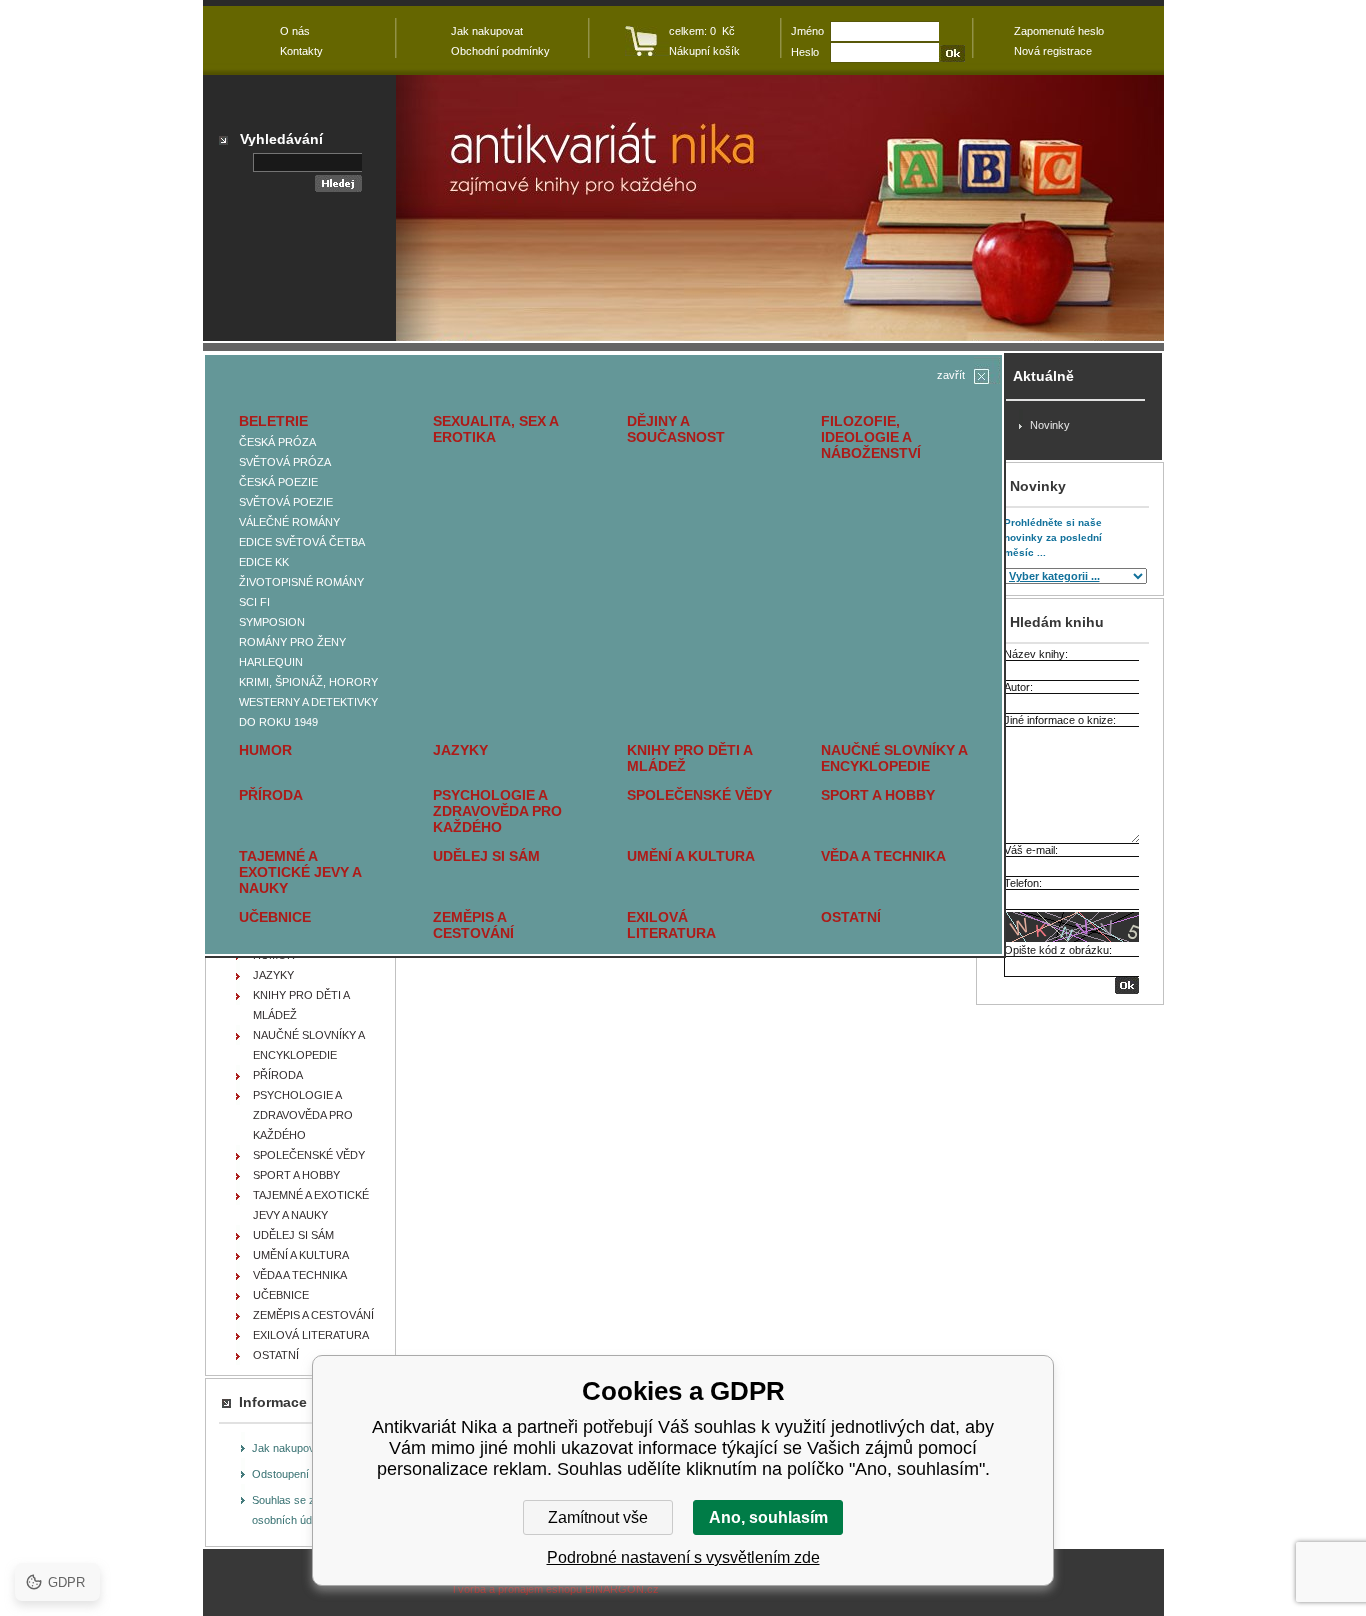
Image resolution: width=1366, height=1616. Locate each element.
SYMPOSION (272, 622)
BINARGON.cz (622, 1589)
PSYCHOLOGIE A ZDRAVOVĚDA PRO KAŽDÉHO (497, 811)
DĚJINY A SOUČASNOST (676, 429)
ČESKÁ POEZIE (278, 482)
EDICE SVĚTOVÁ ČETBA (302, 542)
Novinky (1050, 425)
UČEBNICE (275, 917)
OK (1127, 985)
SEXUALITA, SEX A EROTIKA (495, 429)
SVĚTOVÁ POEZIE (286, 502)
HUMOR (265, 750)
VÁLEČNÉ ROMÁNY (289, 522)
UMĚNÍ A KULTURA (691, 856)
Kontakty (301, 51)
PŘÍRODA (271, 795)
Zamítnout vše (598, 1517)
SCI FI (254, 602)
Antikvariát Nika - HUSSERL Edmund (780, 208)
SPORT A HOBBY (878, 795)
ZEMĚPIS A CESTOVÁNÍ (473, 925)
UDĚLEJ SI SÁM (486, 856)
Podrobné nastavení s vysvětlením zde (683, 1557)
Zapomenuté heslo (1059, 31)
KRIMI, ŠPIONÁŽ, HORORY (308, 682)
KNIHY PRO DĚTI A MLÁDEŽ (689, 758)
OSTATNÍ (851, 917)
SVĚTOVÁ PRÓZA (285, 462)
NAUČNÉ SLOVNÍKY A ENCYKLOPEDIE (894, 758)
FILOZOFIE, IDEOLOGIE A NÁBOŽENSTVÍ (871, 437)
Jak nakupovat (288, 1448)
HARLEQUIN (271, 662)
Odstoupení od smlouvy (310, 1474)
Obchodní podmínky (500, 51)
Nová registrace (1053, 51)
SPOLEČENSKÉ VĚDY (699, 795)
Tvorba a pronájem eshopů (516, 1589)
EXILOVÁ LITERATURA (671, 925)
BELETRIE (273, 421)
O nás (295, 31)
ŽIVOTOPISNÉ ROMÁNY (301, 582)
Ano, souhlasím (768, 1517)
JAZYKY (460, 750)
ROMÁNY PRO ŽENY (292, 642)
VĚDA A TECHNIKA (883, 856)
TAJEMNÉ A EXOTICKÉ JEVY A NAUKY (300, 872)
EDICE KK (264, 562)
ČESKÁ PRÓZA (277, 442)
